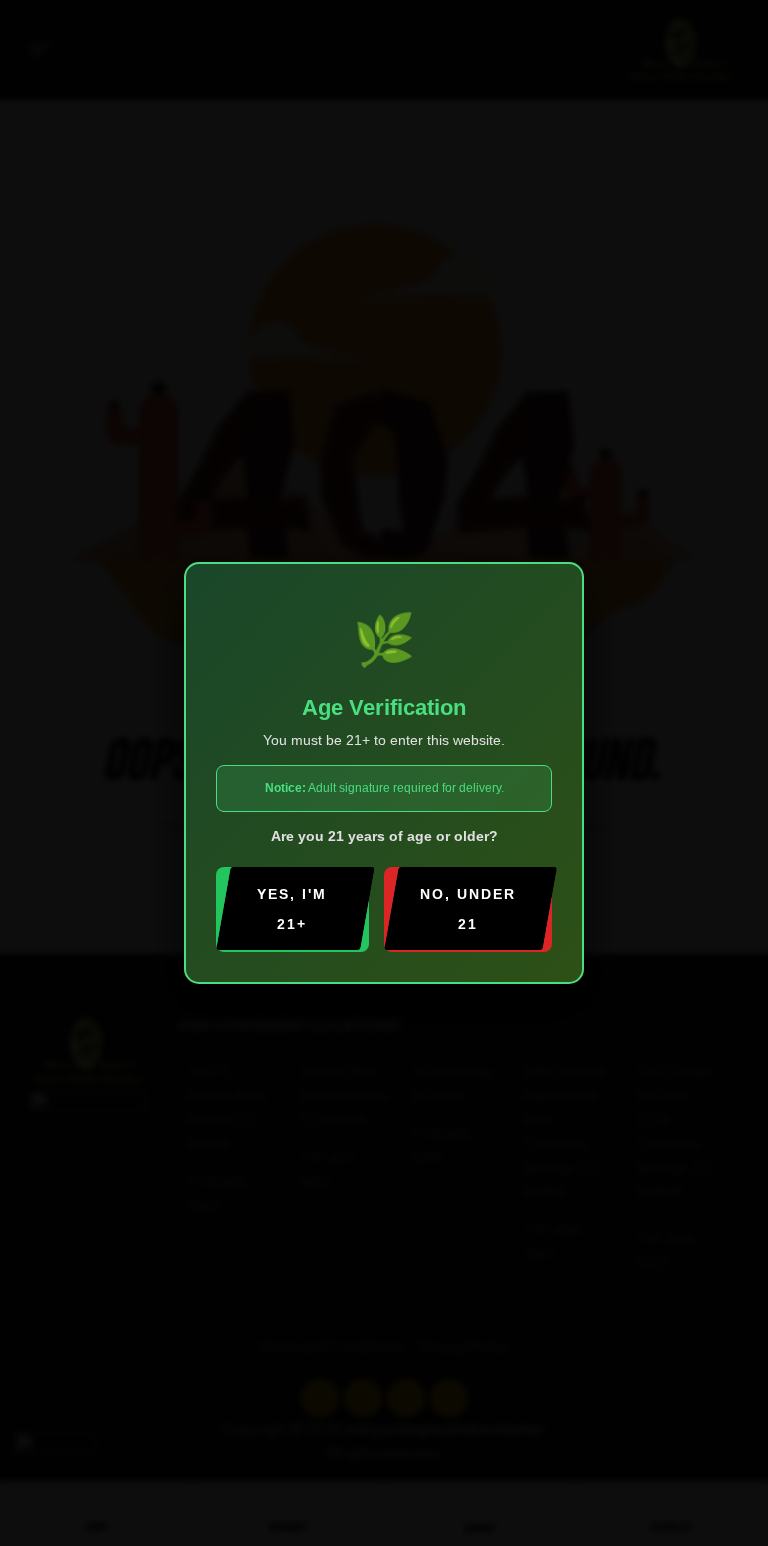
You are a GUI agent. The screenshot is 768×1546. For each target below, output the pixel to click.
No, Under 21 (468, 909)
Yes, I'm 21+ (292, 909)
